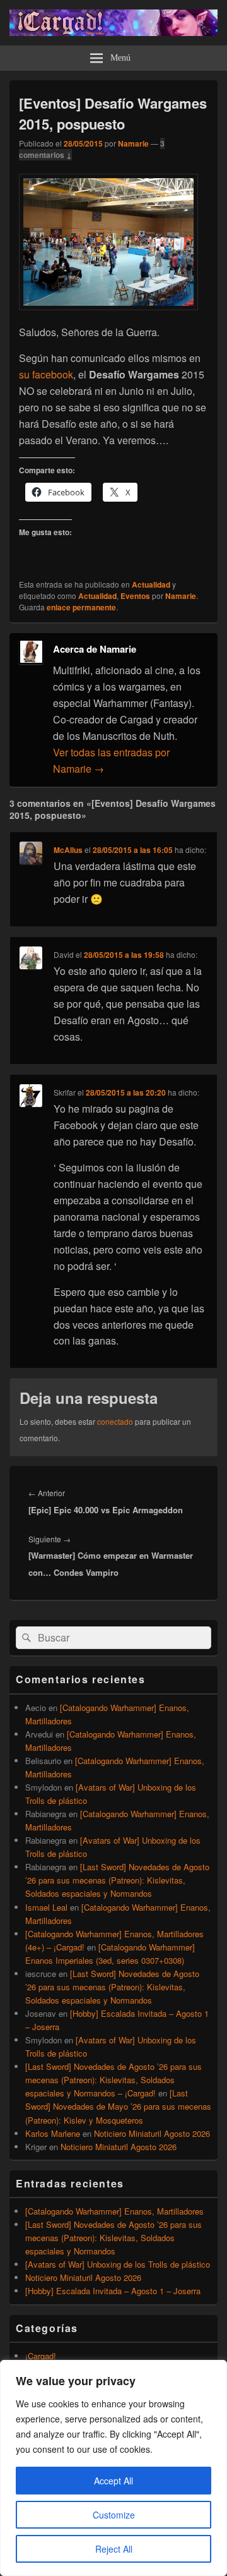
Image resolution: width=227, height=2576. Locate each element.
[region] (113, 2468)
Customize (114, 2515)
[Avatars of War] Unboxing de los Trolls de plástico (118, 2264)
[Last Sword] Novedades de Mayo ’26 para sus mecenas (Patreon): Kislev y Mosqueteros (118, 2106)
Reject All (114, 2549)
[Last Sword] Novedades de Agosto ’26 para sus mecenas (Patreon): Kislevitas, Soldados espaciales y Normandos (117, 1880)
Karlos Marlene (53, 2133)
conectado (115, 1421)
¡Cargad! (41, 2356)
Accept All (113, 2481)
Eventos (135, 596)
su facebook (46, 374)
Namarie (133, 143)
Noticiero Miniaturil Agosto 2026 (152, 2133)
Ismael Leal (46, 1907)
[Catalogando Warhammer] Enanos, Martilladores (114, 2211)
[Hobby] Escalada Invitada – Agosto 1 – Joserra (113, 2291)
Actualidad (151, 584)
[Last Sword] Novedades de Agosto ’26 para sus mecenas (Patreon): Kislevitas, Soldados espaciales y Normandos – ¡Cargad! (113, 2080)
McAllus (68, 850)
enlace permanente (81, 607)
